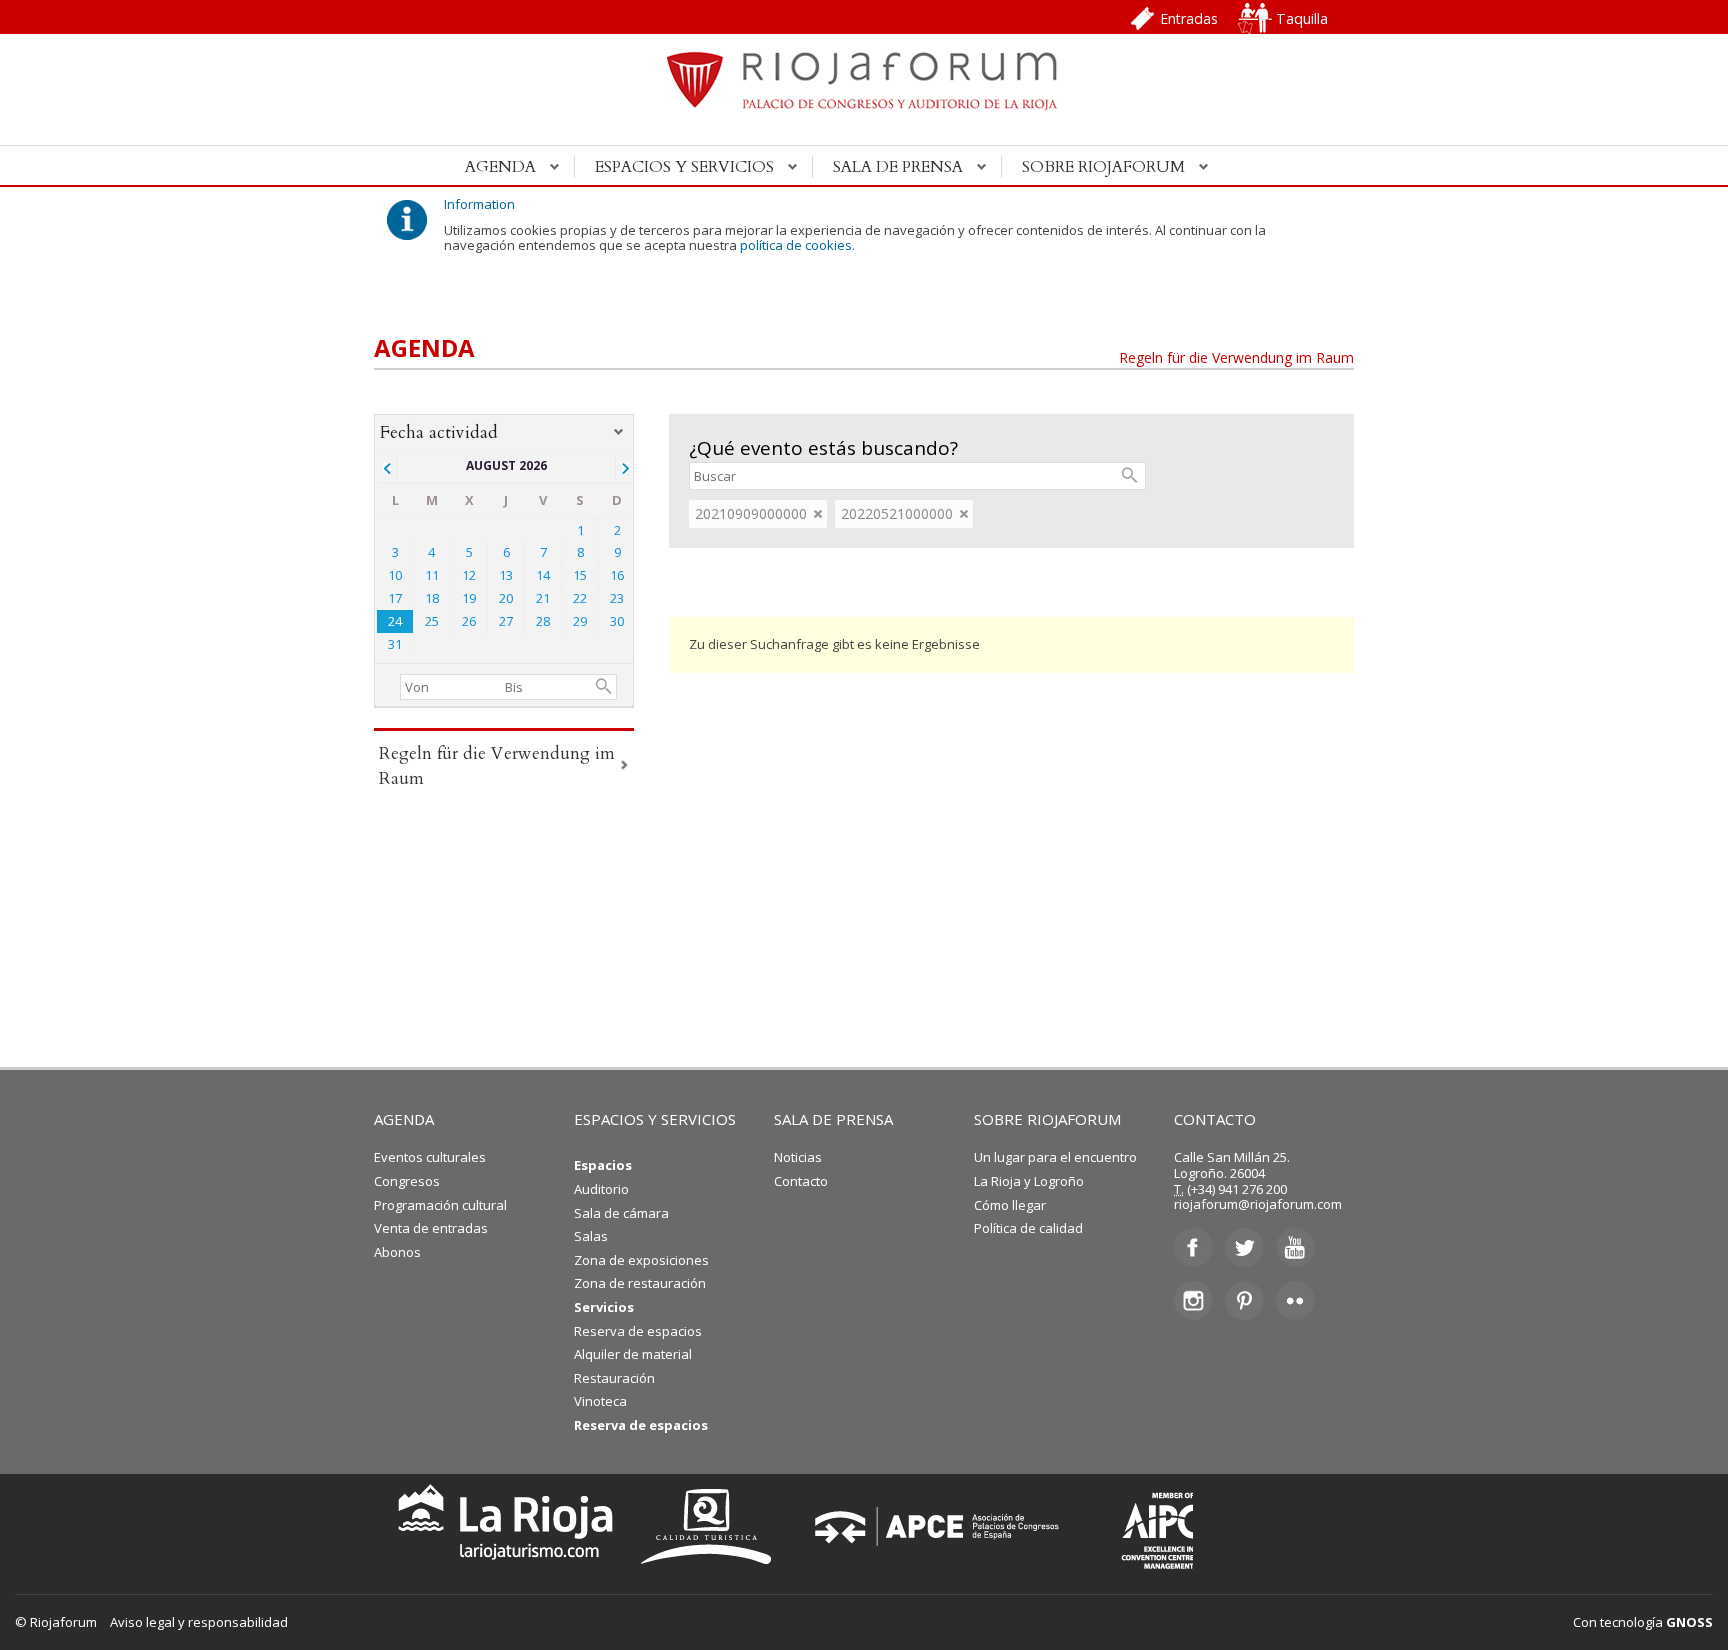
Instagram (1193, 1300)
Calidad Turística (713, 1526)
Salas (591, 1236)
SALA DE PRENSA (833, 1119)
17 (395, 598)
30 (617, 621)
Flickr (1295, 1300)
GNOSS (1689, 1622)
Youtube (1295, 1248)
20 (506, 598)
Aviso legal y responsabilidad (199, 1622)
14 (543, 575)
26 (469, 621)
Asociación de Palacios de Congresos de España (943, 1526)
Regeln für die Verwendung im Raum (1236, 357)
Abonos (397, 1252)
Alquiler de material (633, 1354)
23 (617, 598)
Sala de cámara (621, 1213)
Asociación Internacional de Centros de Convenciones (1143, 1526)
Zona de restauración (640, 1283)
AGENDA (404, 1119)
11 (432, 575)
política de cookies (796, 245)
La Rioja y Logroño (1029, 1181)
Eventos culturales (430, 1157)
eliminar (818, 514)
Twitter (1244, 1248)
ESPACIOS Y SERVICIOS (655, 1119)
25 (432, 621)
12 (469, 575)
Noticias (798, 1157)
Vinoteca (600, 1401)
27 (506, 621)
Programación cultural (440, 1205)
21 (543, 598)
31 (395, 644)
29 (580, 621)
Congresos (407, 1181)
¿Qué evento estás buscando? (823, 448)
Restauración (614, 1378)
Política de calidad (1028, 1228)
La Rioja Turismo (500, 1526)
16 (617, 575)
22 (580, 598)
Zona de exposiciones (641, 1260)
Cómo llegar (1010, 1205)
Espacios (603, 1165)
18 (432, 598)
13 (506, 575)
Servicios (604, 1307)
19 (469, 598)
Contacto (801, 1181)
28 (543, 621)
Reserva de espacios (638, 1331)
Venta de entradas (431, 1228)
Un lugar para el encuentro (1055, 1157)
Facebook (1193, 1248)
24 (395, 621)
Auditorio (601, 1189)
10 (395, 575)
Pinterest (1244, 1300)
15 (580, 575)
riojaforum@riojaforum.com (1258, 1204)
